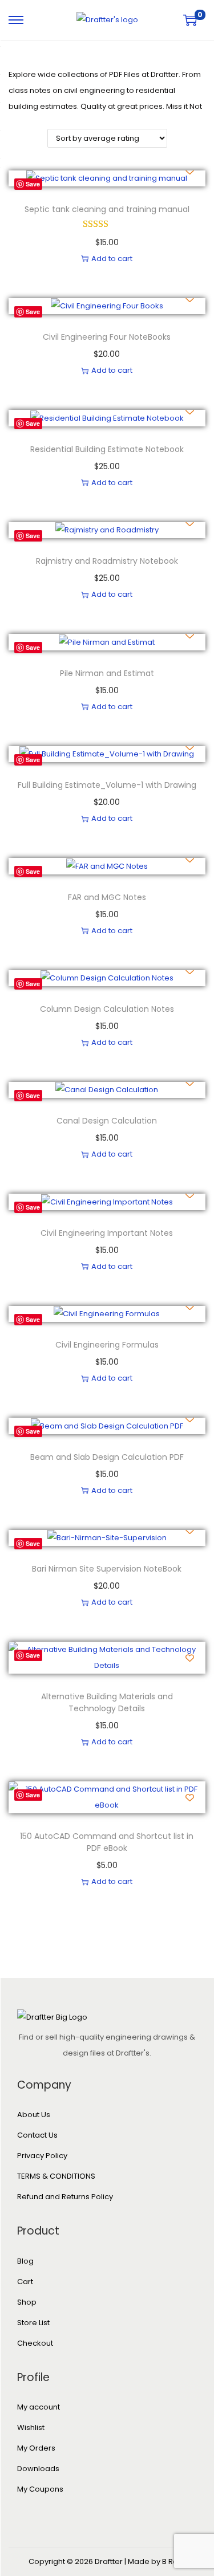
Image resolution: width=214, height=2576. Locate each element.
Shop (27, 2302)
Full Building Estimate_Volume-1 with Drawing (107, 785)
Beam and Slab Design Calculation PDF (107, 1457)
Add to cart (112, 259)
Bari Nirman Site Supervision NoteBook (107, 1569)
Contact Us (37, 2135)
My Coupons (40, 2489)
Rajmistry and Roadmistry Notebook (107, 561)
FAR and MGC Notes (107, 897)
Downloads (38, 2469)
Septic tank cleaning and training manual (107, 209)
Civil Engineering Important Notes (107, 1233)
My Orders (36, 2448)
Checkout (35, 2343)
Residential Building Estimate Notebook (107, 449)
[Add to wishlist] (190, 171)
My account (39, 2407)
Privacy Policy (42, 2156)
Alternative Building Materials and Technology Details (107, 1702)
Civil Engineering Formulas (107, 1345)
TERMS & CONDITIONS (56, 2176)
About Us (34, 2115)
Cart (25, 2282)
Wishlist (31, 2428)
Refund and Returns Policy (65, 2197)
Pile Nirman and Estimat (107, 673)
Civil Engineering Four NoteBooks (107, 337)
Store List (33, 2323)
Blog (25, 2261)
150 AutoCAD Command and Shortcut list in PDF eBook (107, 1842)
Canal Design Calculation (107, 1121)
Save (33, 184)
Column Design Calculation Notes (107, 1009)
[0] (190, 20)
